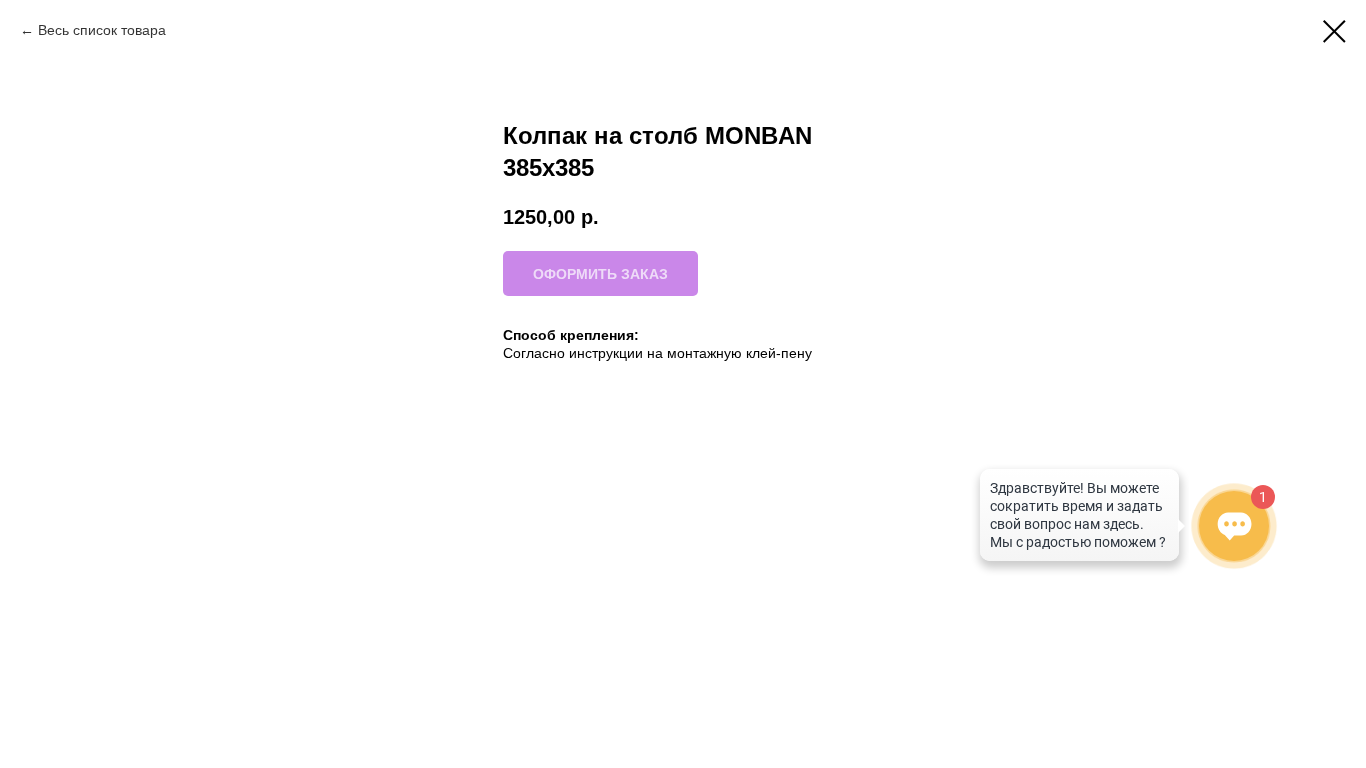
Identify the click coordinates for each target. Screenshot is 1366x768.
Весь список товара (102, 30)
